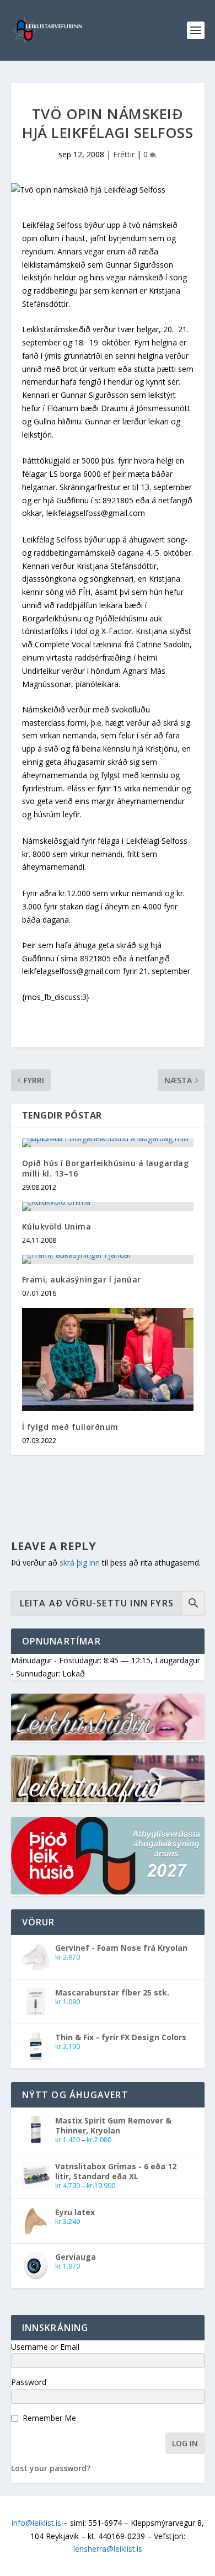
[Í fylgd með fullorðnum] (108, 1359)
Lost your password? (51, 2468)
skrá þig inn (80, 1563)
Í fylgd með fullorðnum (70, 1427)
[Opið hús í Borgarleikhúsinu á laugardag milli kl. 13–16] (108, 1143)
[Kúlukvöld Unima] (108, 1206)
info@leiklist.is (36, 2523)
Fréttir (124, 154)
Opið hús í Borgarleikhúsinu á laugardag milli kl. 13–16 (106, 1168)
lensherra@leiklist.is (108, 2549)
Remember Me (49, 2418)
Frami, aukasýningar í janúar (82, 1279)
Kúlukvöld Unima (57, 1226)
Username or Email (45, 2347)
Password (29, 2382)
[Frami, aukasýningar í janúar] (108, 1259)
